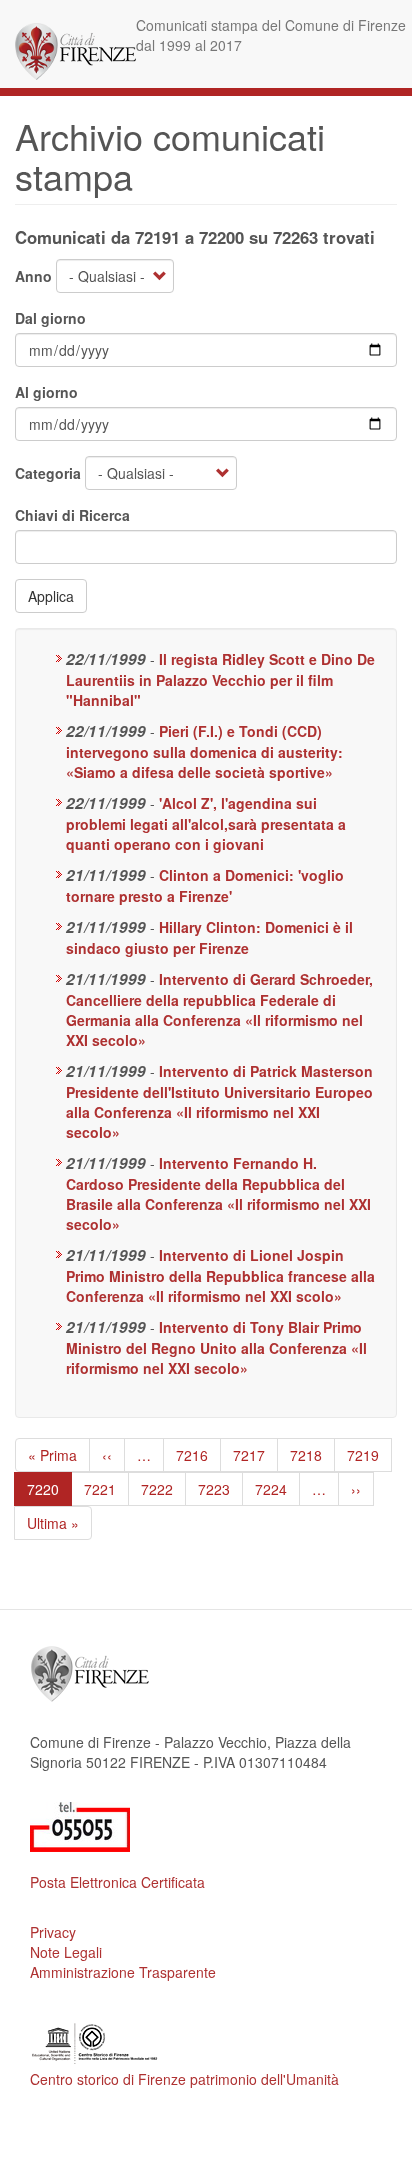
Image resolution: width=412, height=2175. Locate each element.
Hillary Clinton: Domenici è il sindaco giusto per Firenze (209, 937)
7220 (49, 1492)
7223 (214, 1489)
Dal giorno (50, 318)
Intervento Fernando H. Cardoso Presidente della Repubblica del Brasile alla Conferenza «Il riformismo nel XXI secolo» (218, 1193)
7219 (363, 1455)
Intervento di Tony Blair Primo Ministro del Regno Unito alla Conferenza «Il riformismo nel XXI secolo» (216, 1347)
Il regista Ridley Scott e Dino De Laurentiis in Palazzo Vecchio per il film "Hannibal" (220, 679)
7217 (249, 1455)
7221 (100, 1489)
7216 (192, 1455)
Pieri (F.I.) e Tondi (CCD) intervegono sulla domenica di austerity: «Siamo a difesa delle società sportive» (204, 751)
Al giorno (46, 392)
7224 (271, 1489)
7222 (157, 1489)
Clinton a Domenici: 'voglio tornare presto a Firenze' (205, 885)
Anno (33, 276)
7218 (306, 1455)
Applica (51, 596)
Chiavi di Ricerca (72, 515)
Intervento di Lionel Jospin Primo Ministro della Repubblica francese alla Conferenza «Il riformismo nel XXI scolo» (220, 1275)
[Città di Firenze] (75, 51)
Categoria (48, 473)
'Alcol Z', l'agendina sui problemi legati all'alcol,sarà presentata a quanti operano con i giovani (206, 823)
